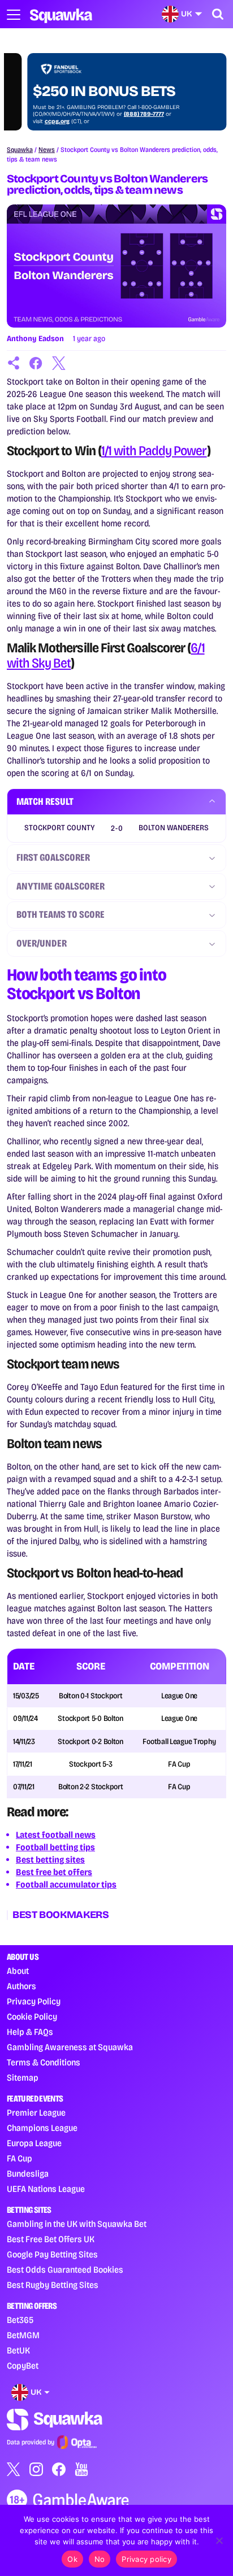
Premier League (36, 2113)
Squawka (20, 150)
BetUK (18, 2350)
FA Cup (20, 2158)
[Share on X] (59, 363)
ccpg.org (37, 121)
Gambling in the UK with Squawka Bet (77, 2224)
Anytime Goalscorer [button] (61, 886)
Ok (72, 2559)
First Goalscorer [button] (53, 857)
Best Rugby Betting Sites (53, 2285)
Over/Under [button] (42, 943)
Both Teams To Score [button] (61, 914)
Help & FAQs (30, 2032)
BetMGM (23, 2335)
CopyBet (23, 2366)
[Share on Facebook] (36, 363)
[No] (219, 2540)
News (47, 150)
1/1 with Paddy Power (154, 451)
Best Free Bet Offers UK (51, 2239)
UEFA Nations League (46, 2189)
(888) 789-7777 (124, 114)
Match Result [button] (45, 801)
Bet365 (20, 2320)
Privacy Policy (34, 2001)
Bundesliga (28, 2174)
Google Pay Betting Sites (52, 2254)
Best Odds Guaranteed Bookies (65, 2270)
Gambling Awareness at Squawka (70, 2047)
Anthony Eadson (35, 339)
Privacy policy (146, 2559)
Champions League (42, 2128)
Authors (21, 1986)
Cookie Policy (32, 2017)
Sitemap (23, 2078)
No (100, 2559)
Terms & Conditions (44, 2062)
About (18, 1971)
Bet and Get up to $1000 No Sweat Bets (100, 83)
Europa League (34, 2143)
